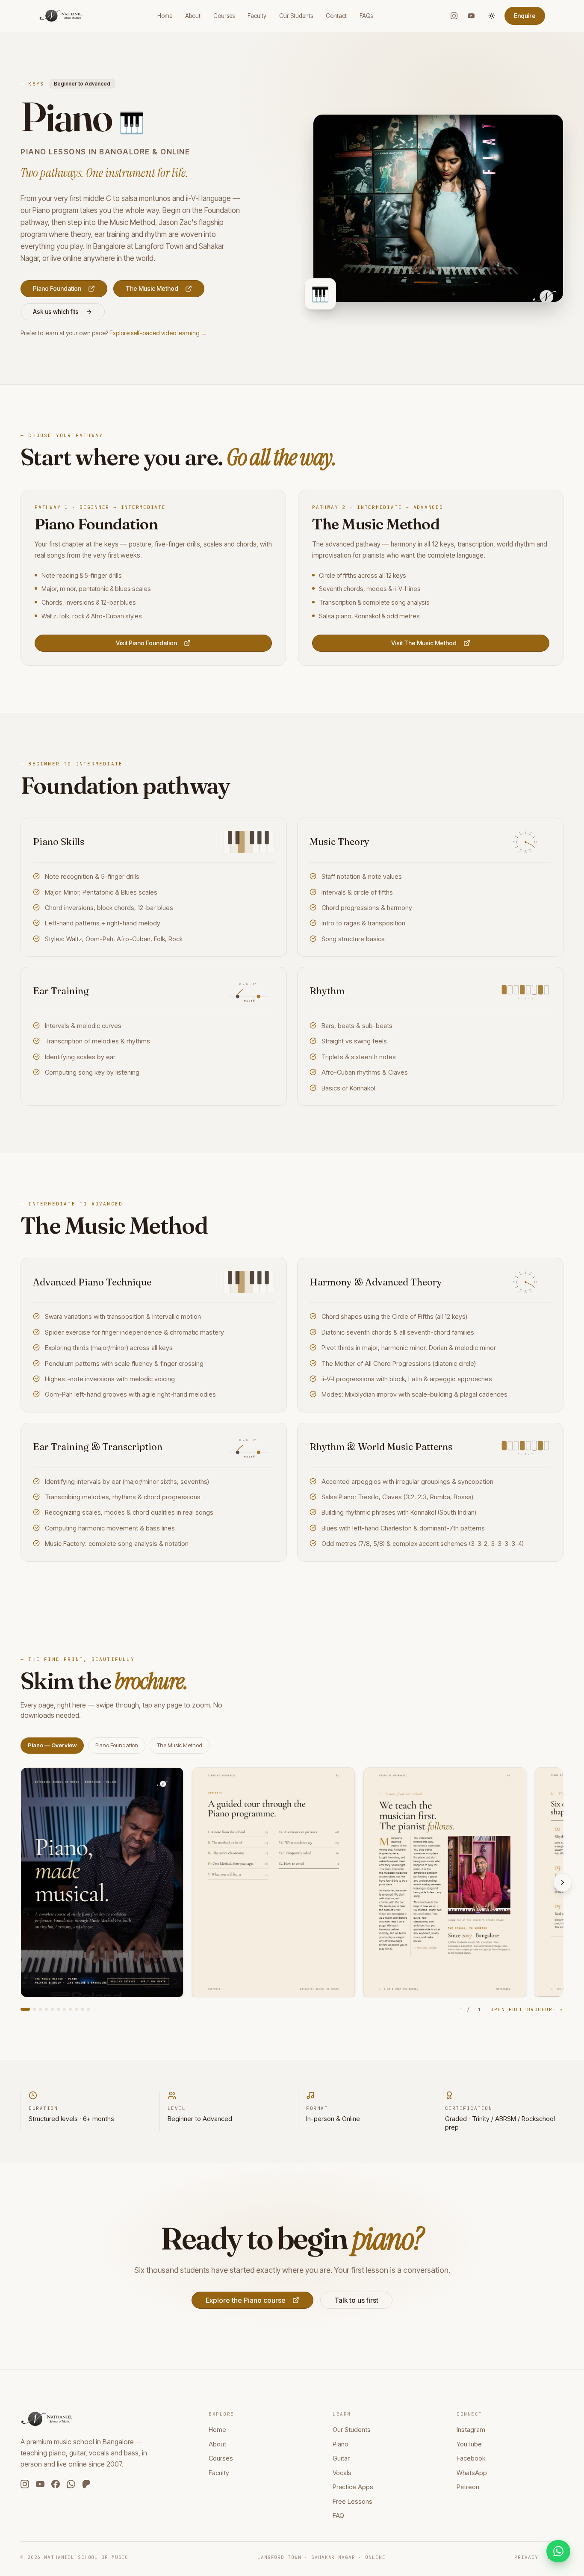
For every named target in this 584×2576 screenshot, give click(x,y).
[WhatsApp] (71, 2484)
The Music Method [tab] (180, 1745)
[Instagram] (454, 16)
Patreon (468, 2487)
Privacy (526, 2557)
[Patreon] (86, 2484)
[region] (292, 1882)
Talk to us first (356, 2300)
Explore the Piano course (246, 2300)
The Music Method (152, 288)
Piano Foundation (57, 288)
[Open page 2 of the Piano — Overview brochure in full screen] (273, 1882)
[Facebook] (56, 2484)
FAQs (366, 16)
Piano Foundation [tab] (117, 1745)
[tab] (25, 2009)
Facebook (471, 2458)
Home (165, 16)
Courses (224, 16)
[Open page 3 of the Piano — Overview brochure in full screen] (445, 1882)
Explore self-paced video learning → (158, 333)
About (193, 16)
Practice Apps (353, 2487)
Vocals (342, 2473)
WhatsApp (472, 2473)
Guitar (341, 2458)
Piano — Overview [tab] (52, 1745)
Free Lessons (352, 2501)
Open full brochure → (527, 2009)
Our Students (296, 16)
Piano (341, 2444)
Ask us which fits (56, 312)
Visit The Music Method (424, 643)
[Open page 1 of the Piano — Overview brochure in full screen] (102, 1882)
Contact (336, 16)
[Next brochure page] (563, 1882)
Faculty (257, 16)
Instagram (471, 2430)
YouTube (469, 2444)
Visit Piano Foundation (146, 643)
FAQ (338, 2515)
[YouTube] (471, 16)
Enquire (525, 16)
